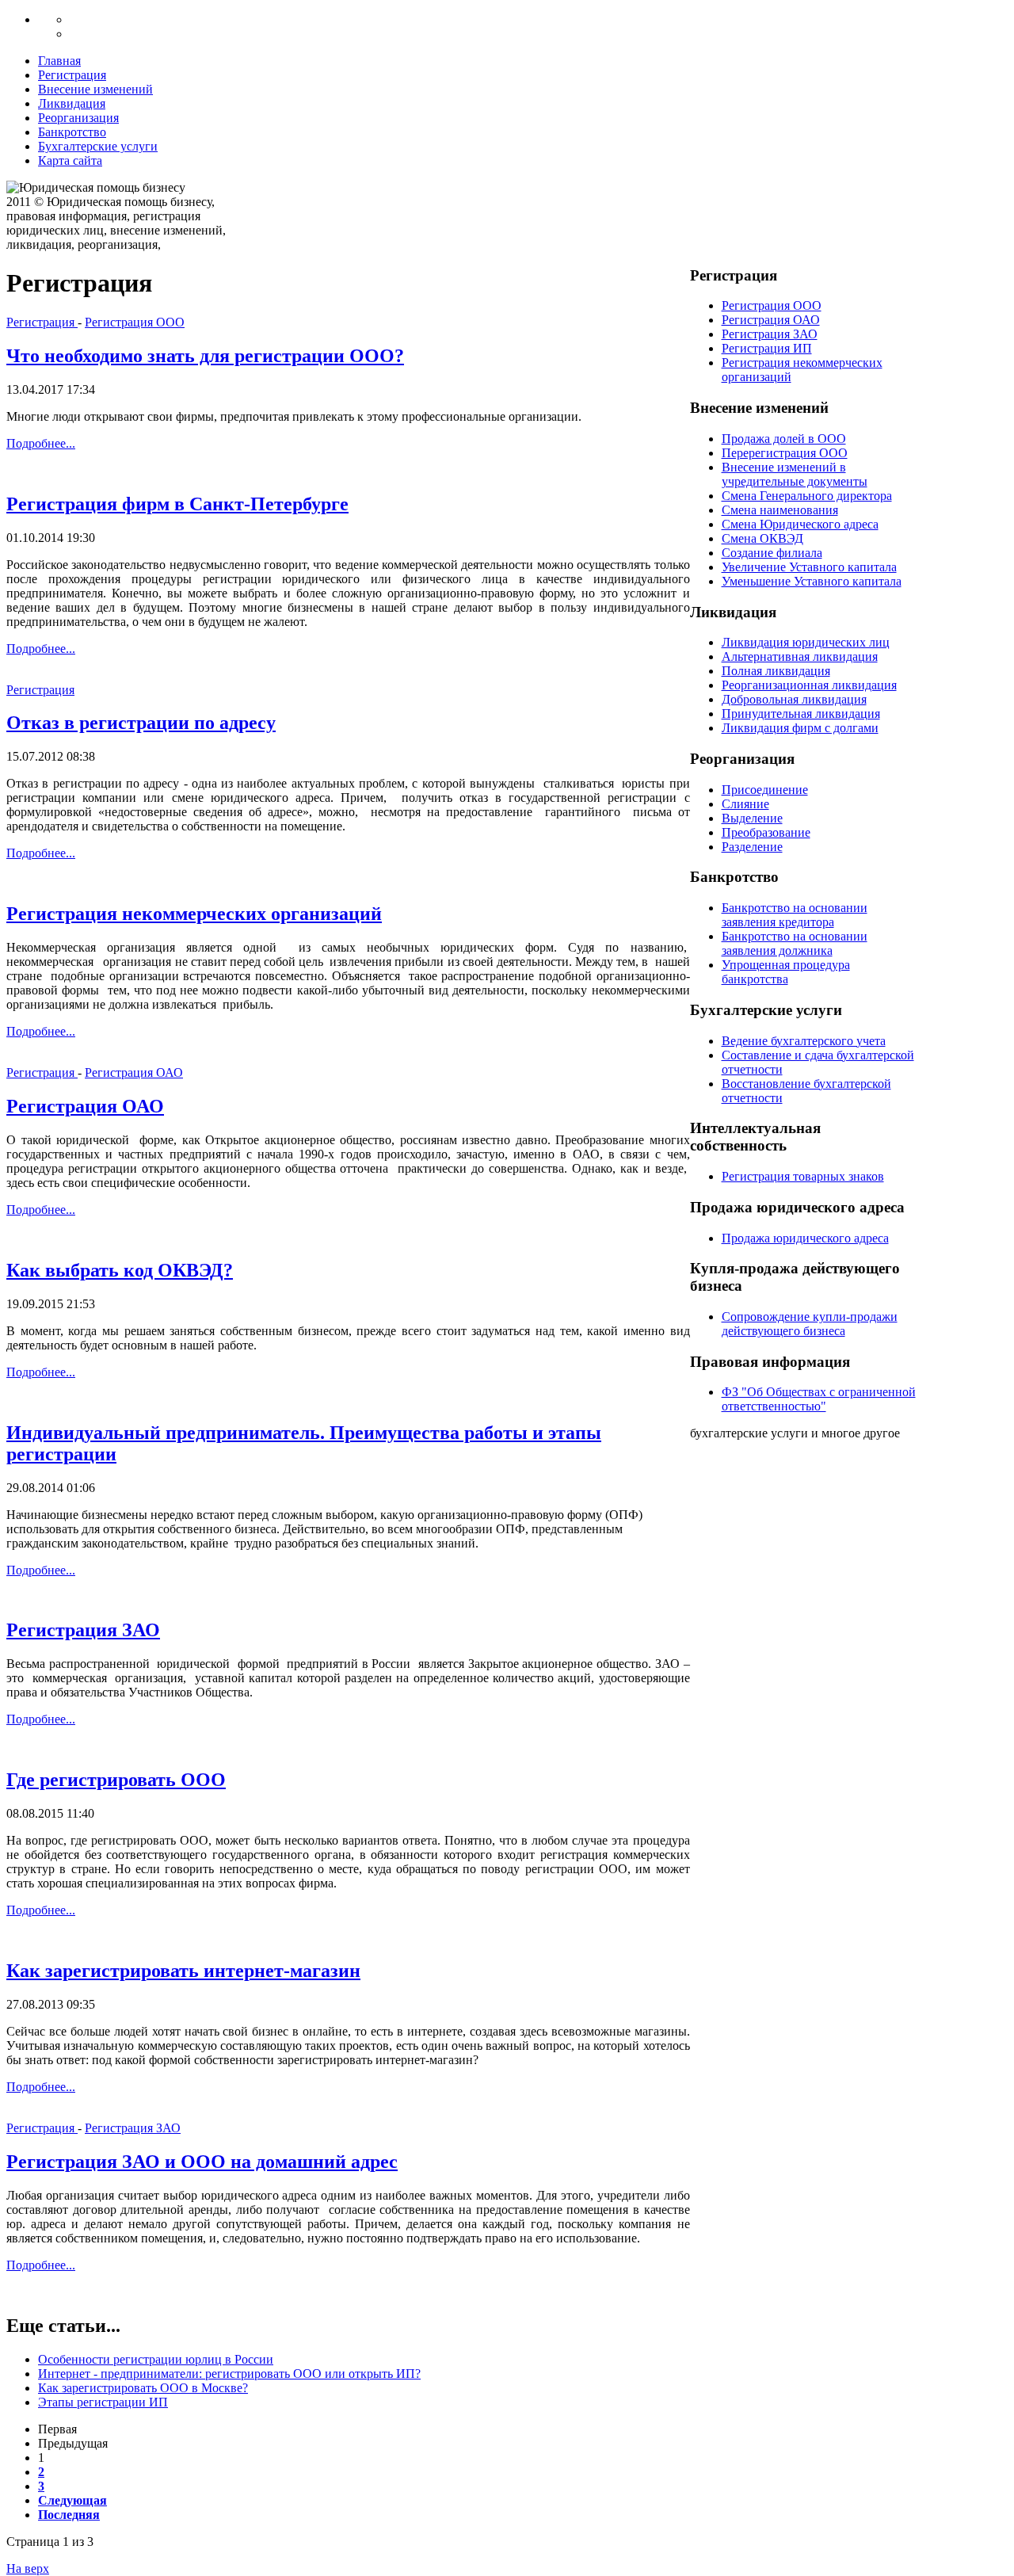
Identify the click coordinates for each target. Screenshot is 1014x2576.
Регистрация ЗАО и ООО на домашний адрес (202, 2162)
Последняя (69, 2515)
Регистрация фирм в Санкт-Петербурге (177, 504)
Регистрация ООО (135, 322)
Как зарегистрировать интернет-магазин (183, 1971)
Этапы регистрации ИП (103, 2402)
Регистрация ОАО (134, 1072)
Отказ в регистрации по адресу (141, 723)
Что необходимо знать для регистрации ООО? (205, 356)
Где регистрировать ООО (116, 1780)
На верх (28, 2568)
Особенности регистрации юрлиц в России (156, 2359)
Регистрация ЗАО (83, 1630)
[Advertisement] (523, 216)
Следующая (72, 2500)
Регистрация (42, 322)
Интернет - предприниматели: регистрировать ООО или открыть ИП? (229, 2374)
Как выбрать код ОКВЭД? (120, 1270)
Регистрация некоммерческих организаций (194, 914)
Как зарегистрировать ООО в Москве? (143, 2388)
